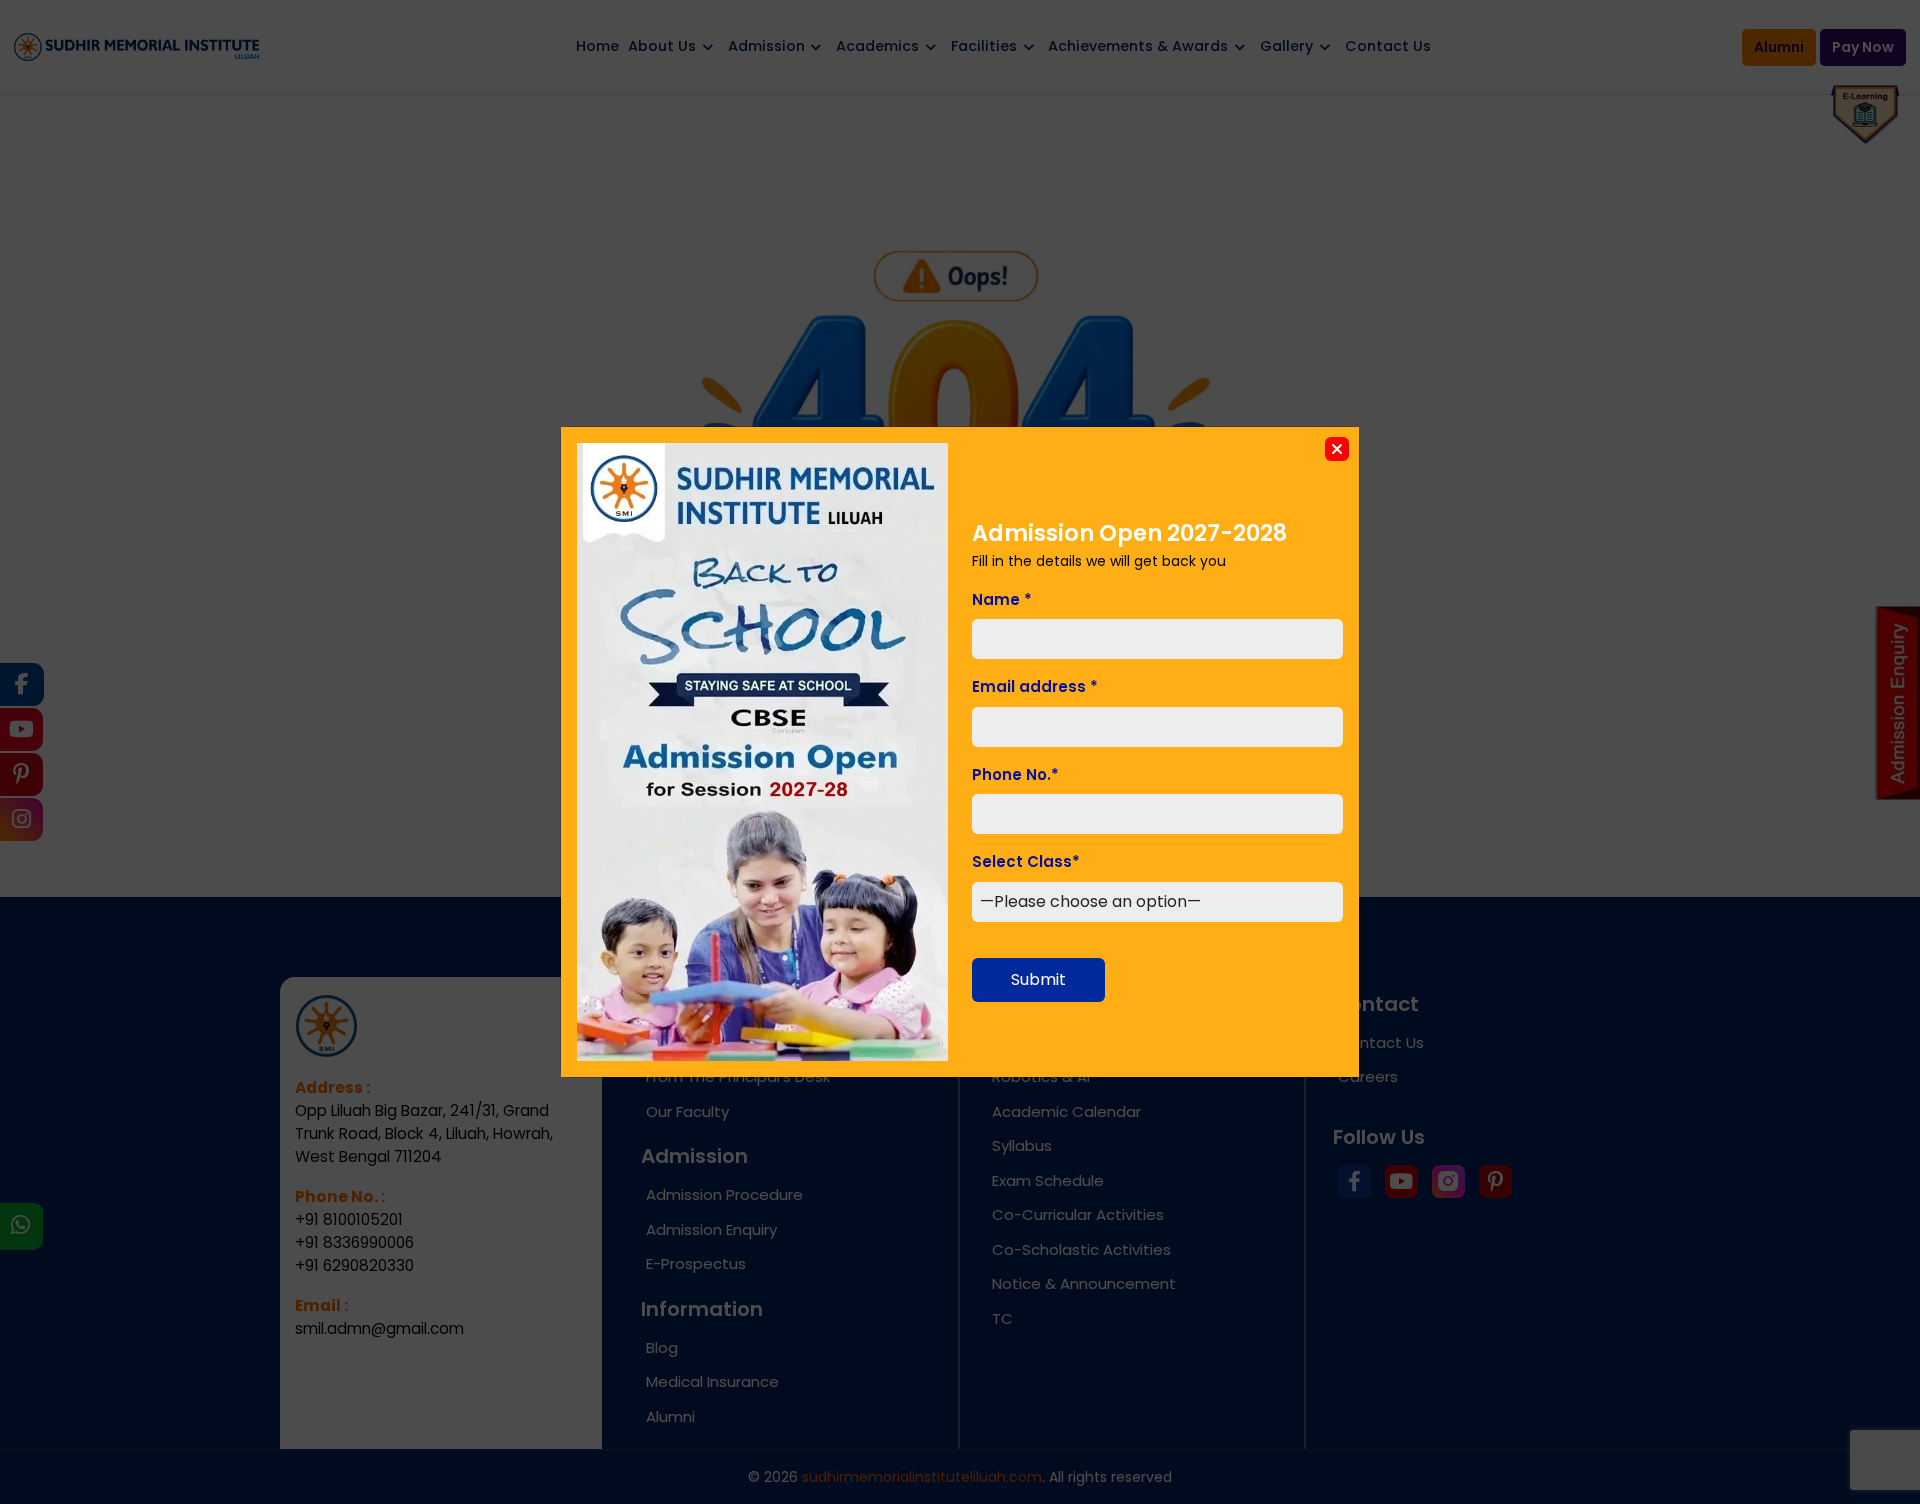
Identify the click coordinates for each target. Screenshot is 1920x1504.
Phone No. (1015, 774)
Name (1002, 599)
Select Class (1026, 861)
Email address (1035, 686)
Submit (1038, 979)
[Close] (1337, 449)
